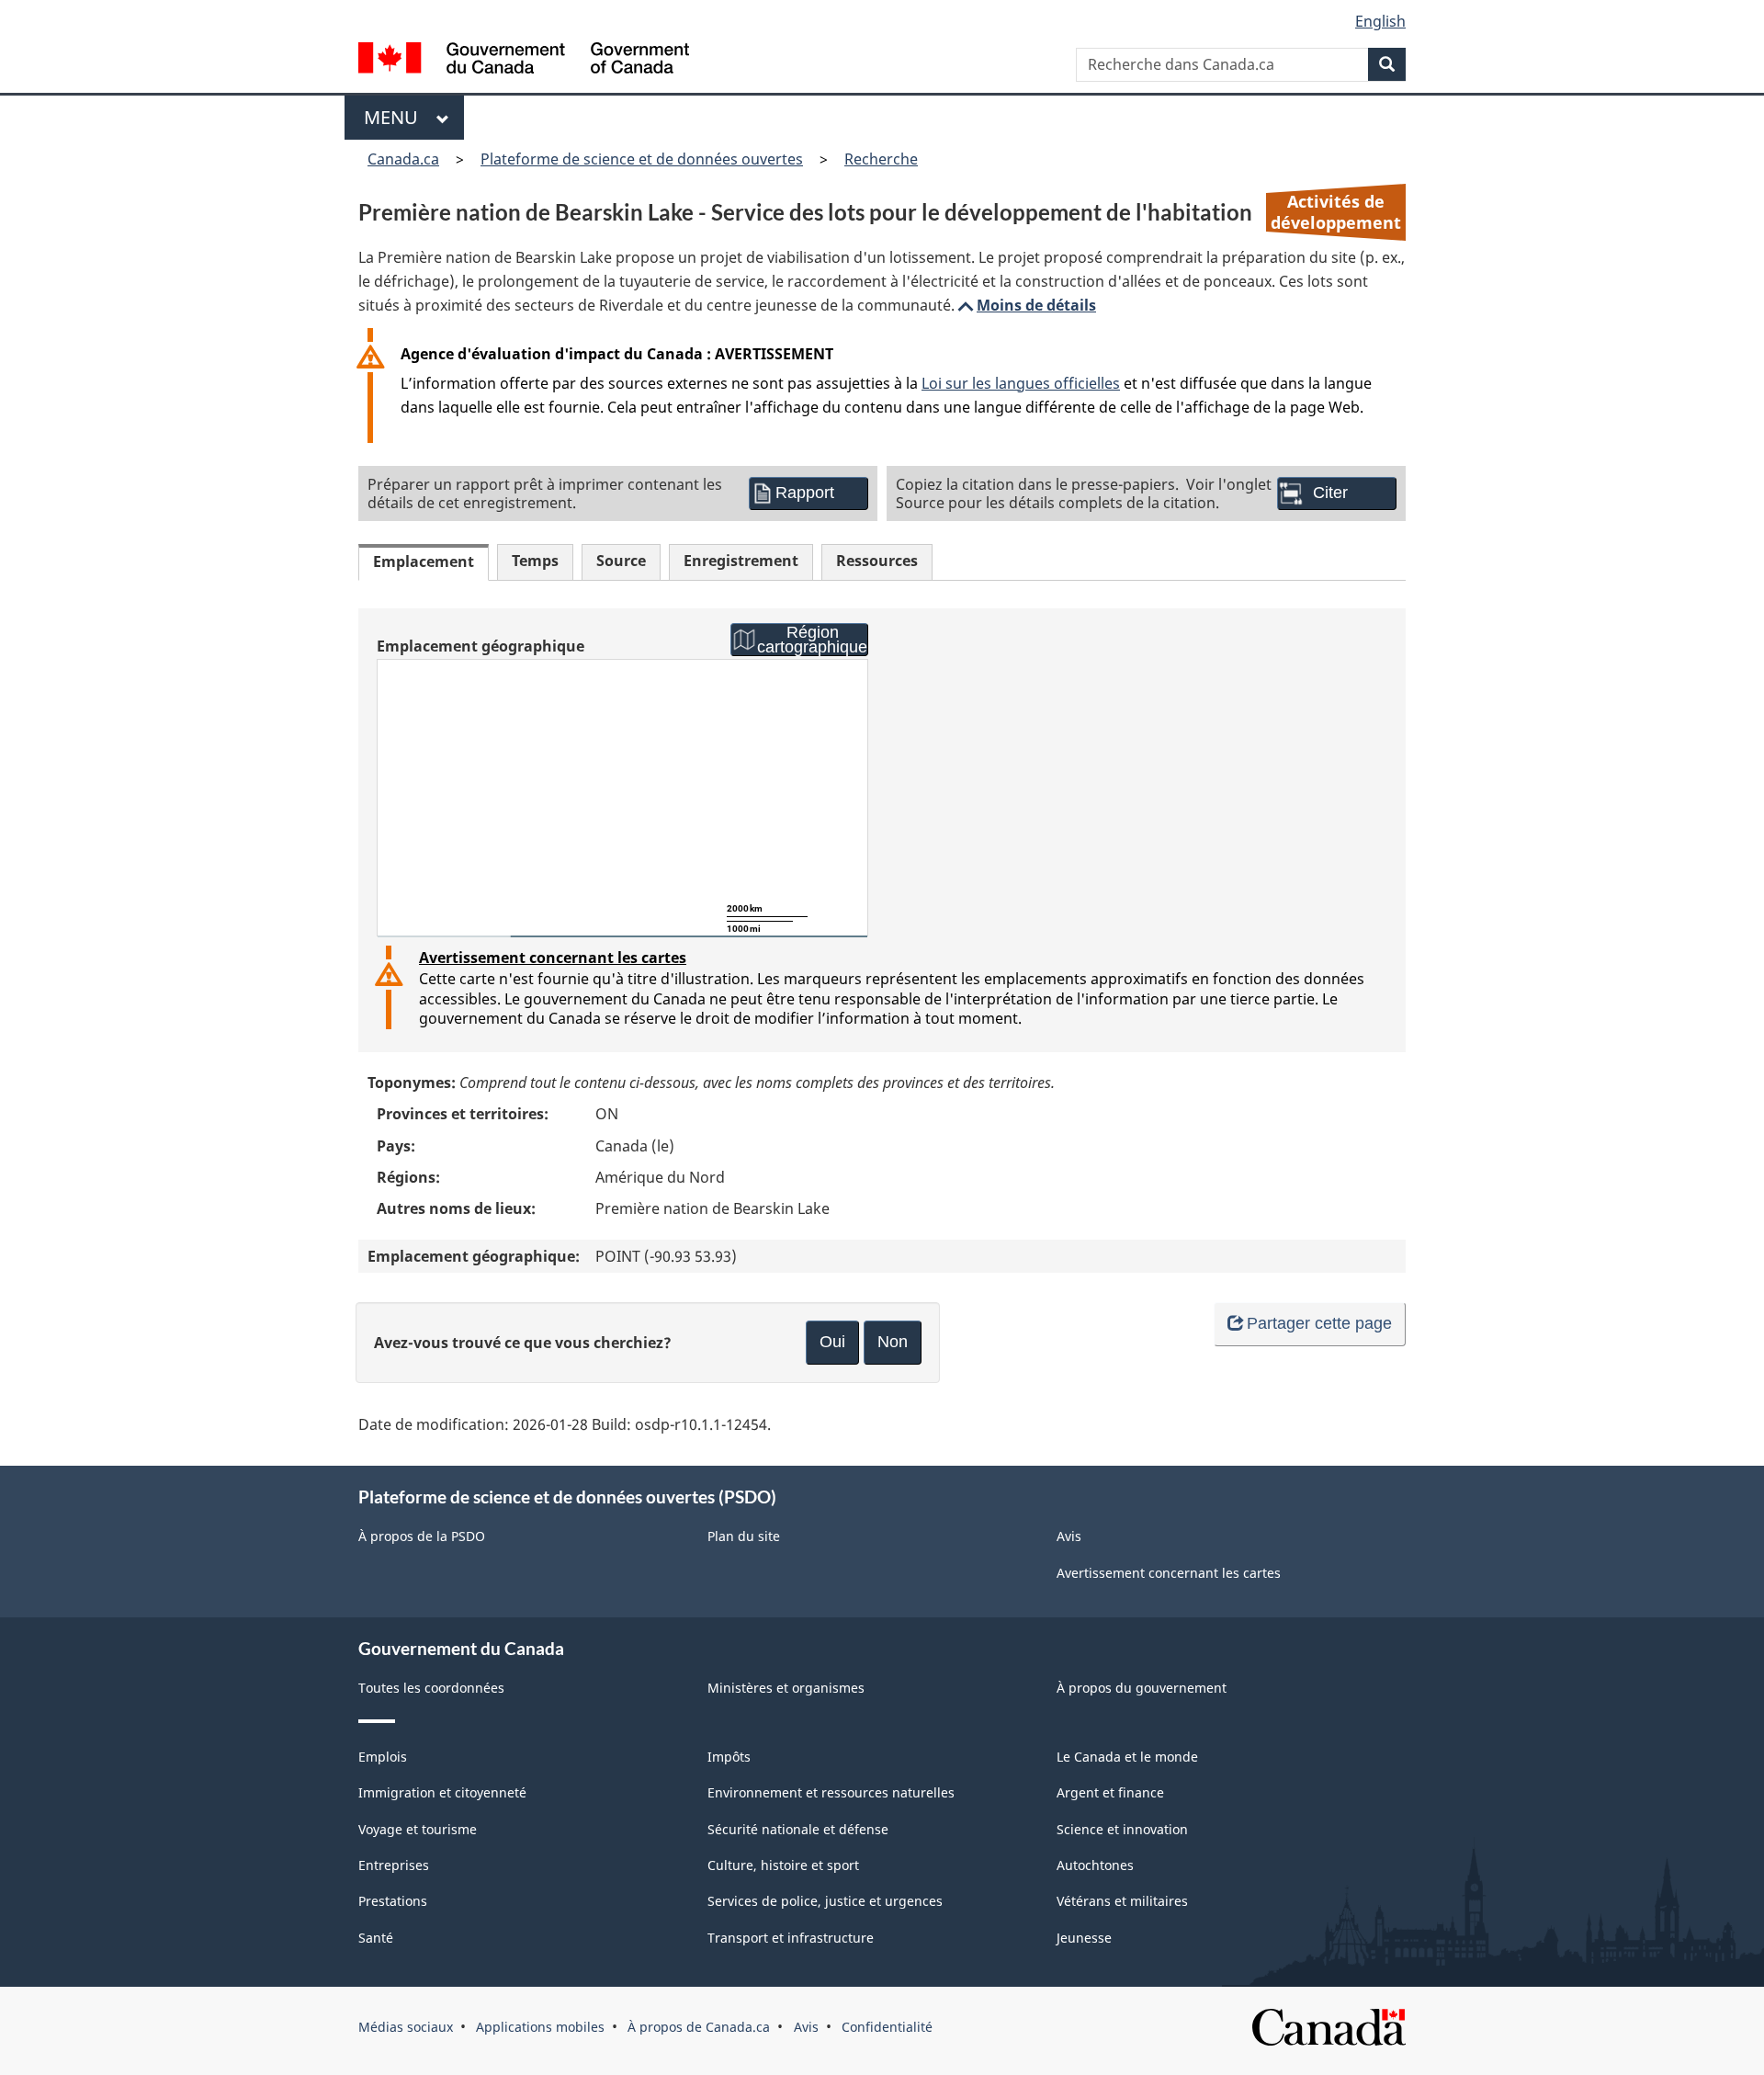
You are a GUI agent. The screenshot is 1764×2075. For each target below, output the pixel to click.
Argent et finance (1110, 1792)
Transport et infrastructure (791, 1938)
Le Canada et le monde (1127, 1757)
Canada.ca (403, 159)
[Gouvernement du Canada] (524, 60)
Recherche (881, 159)
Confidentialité (887, 2027)
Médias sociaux (406, 2027)
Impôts (729, 1757)
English (1380, 21)
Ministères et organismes (786, 1688)
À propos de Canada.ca (699, 2027)
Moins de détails (1025, 305)
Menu (396, 117)
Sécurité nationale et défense (798, 1829)
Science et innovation (1122, 1829)
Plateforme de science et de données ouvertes (642, 159)
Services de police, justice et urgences (825, 1901)
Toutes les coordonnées (431, 1688)
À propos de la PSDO (422, 1536)
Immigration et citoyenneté (442, 1792)
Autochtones (1095, 1865)
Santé (376, 1938)
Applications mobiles (540, 2027)
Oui (832, 1342)
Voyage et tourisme (418, 1829)
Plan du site (744, 1536)
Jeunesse (1084, 1938)
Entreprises (394, 1865)
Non (893, 1342)
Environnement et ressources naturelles (831, 1792)
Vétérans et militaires (1122, 1901)
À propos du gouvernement (1142, 1688)
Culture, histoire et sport (783, 1865)
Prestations (393, 1901)
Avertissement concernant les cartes (553, 958)
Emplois (383, 1757)
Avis (1069, 1536)
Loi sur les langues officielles (1021, 383)
